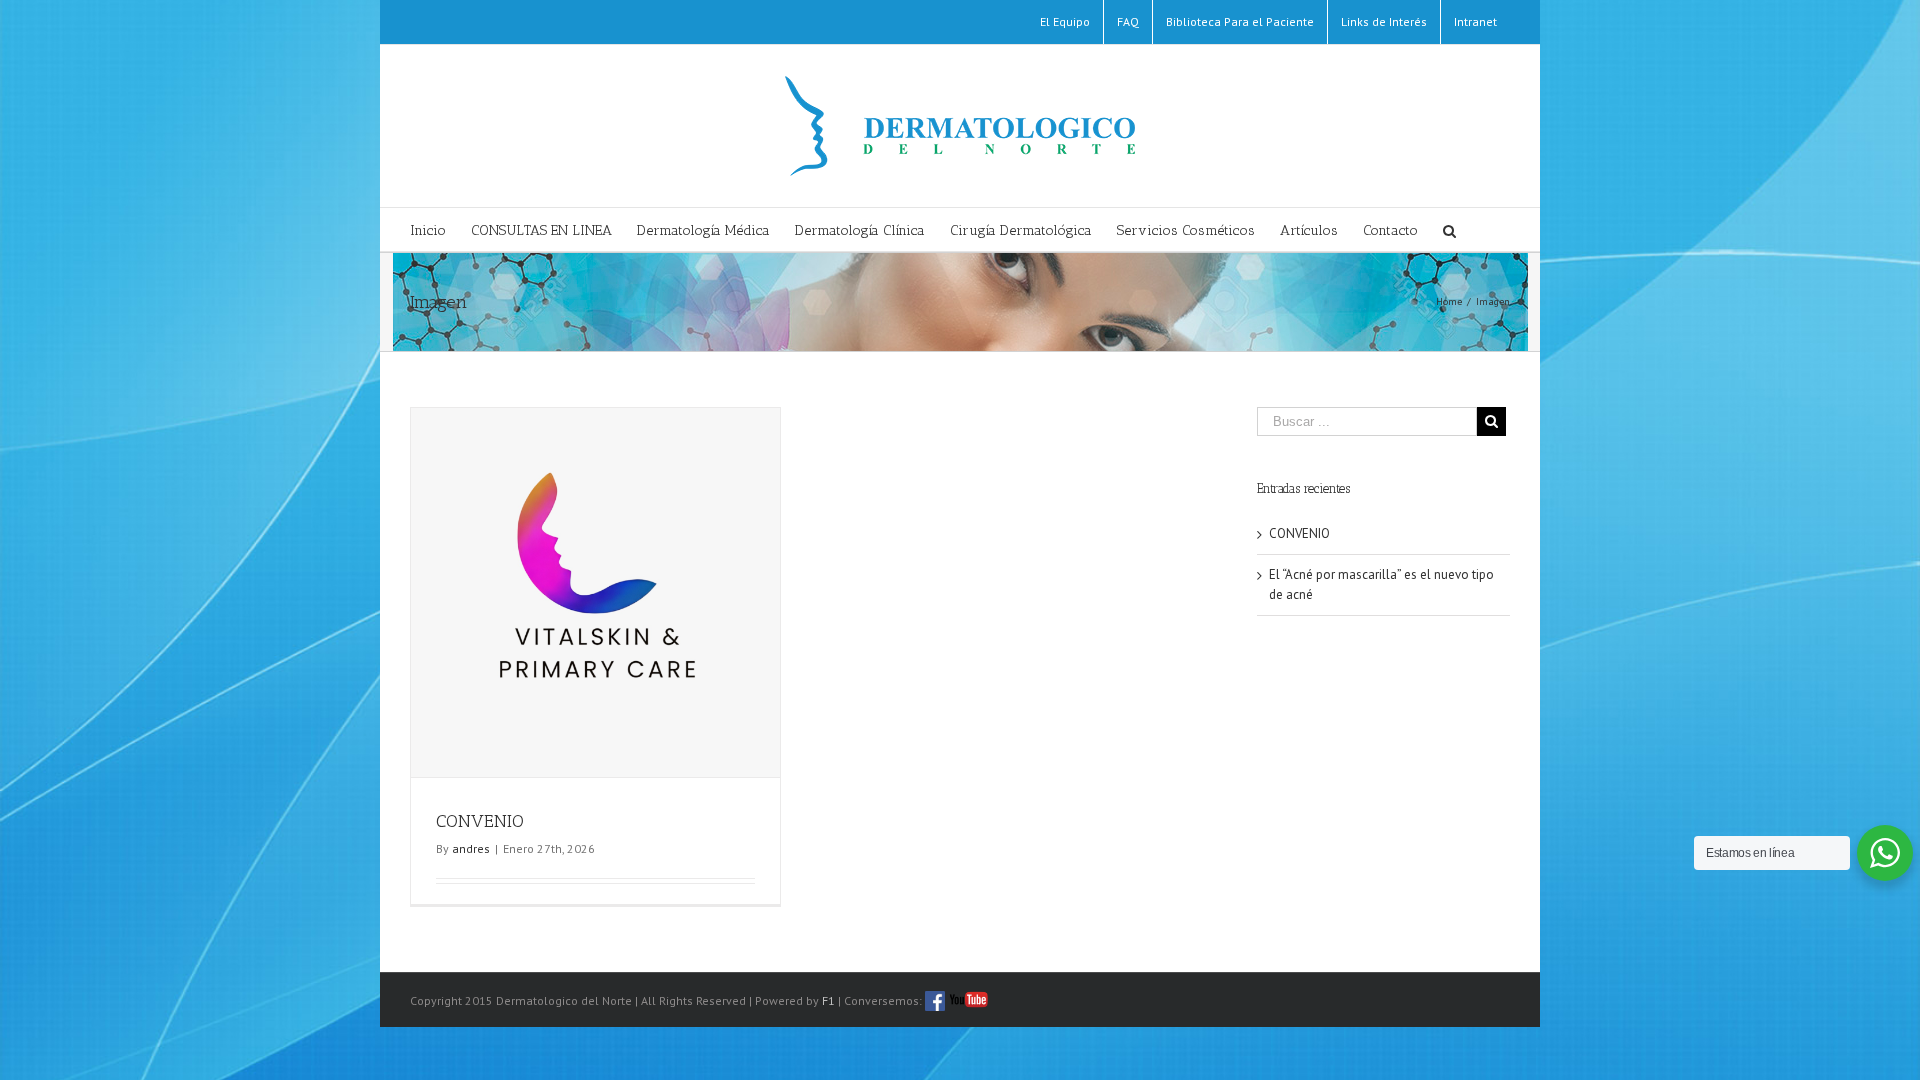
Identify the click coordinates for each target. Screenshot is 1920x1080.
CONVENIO (480, 821)
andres (471, 848)
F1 (828, 1000)
